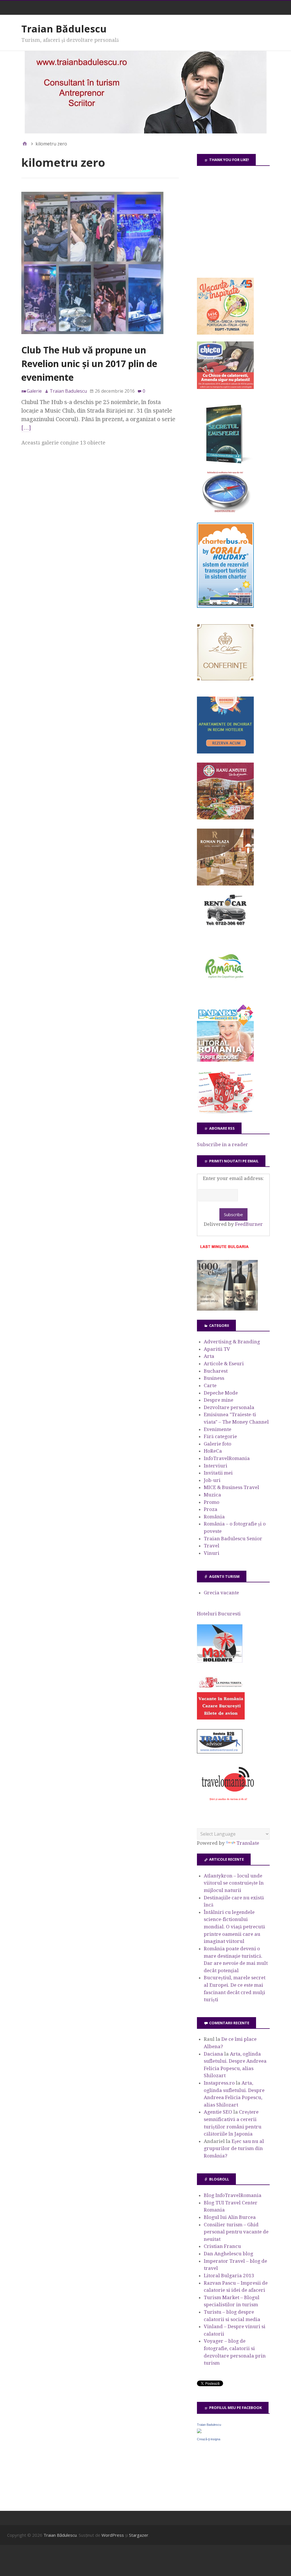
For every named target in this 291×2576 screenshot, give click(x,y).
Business (214, 1378)
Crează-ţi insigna (209, 2439)
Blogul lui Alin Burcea (230, 2217)
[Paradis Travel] (225, 1060)
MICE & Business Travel (231, 1487)
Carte (210, 1385)
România (214, 1517)
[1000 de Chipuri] (227, 1309)
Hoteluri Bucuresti (219, 1614)
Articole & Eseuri (224, 1364)
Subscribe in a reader (223, 1144)
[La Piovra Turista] (221, 1718)
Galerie (34, 391)
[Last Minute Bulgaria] (224, 1249)
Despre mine (219, 1400)
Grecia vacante (221, 1593)
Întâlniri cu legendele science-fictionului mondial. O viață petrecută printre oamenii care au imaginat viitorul (234, 1927)
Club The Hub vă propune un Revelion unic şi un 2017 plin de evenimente (89, 364)
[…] (26, 428)
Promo (212, 1502)
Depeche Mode (221, 1393)
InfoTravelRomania (227, 1458)
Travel (212, 1546)
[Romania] (225, 994)
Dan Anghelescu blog (228, 2254)
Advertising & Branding (232, 1342)
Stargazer (139, 2535)
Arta (209, 1356)
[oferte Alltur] (225, 1112)
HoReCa (213, 1451)
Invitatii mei (218, 1473)
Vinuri (212, 1553)
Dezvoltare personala (229, 1407)
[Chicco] (225, 387)
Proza (211, 1509)
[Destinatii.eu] (225, 512)
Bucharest (216, 1371)
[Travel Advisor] (220, 1753)
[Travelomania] (228, 1804)
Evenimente (218, 1429)
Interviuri (216, 1466)
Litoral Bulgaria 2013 (229, 2276)
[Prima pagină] (25, 144)
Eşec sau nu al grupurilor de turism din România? (234, 2148)
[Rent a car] (225, 928)
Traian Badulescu (209, 2425)
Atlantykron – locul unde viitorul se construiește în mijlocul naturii (234, 1883)
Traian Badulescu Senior (233, 1539)
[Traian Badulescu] (199, 2431)
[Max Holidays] (220, 1661)
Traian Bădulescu (64, 29)
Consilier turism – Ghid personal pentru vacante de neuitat (236, 2232)
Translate (248, 1843)
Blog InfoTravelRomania (233, 2195)
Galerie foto (218, 1444)
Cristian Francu (222, 2246)
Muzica (212, 1495)
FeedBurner (249, 1224)
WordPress (113, 2535)
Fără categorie (220, 1436)
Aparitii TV (217, 1349)
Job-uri (212, 1480)
